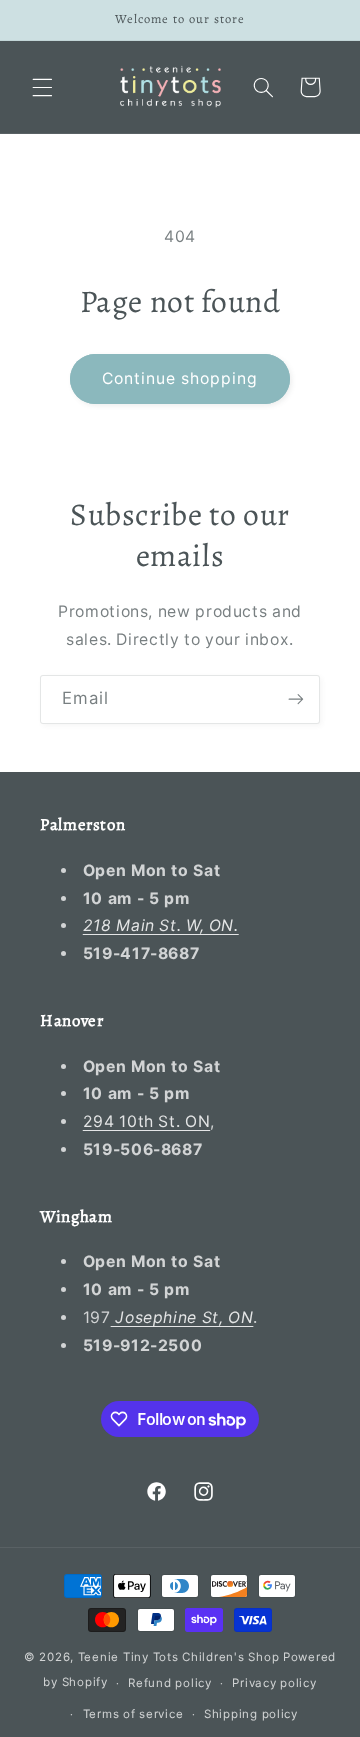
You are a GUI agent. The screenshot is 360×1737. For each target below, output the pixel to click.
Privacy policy (274, 1683)
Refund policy (170, 1683)
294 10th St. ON (146, 1121)
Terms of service (133, 1714)
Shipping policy (251, 1714)
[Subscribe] (296, 699)
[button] (42, 87)
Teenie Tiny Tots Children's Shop (179, 1657)
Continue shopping (180, 378)
